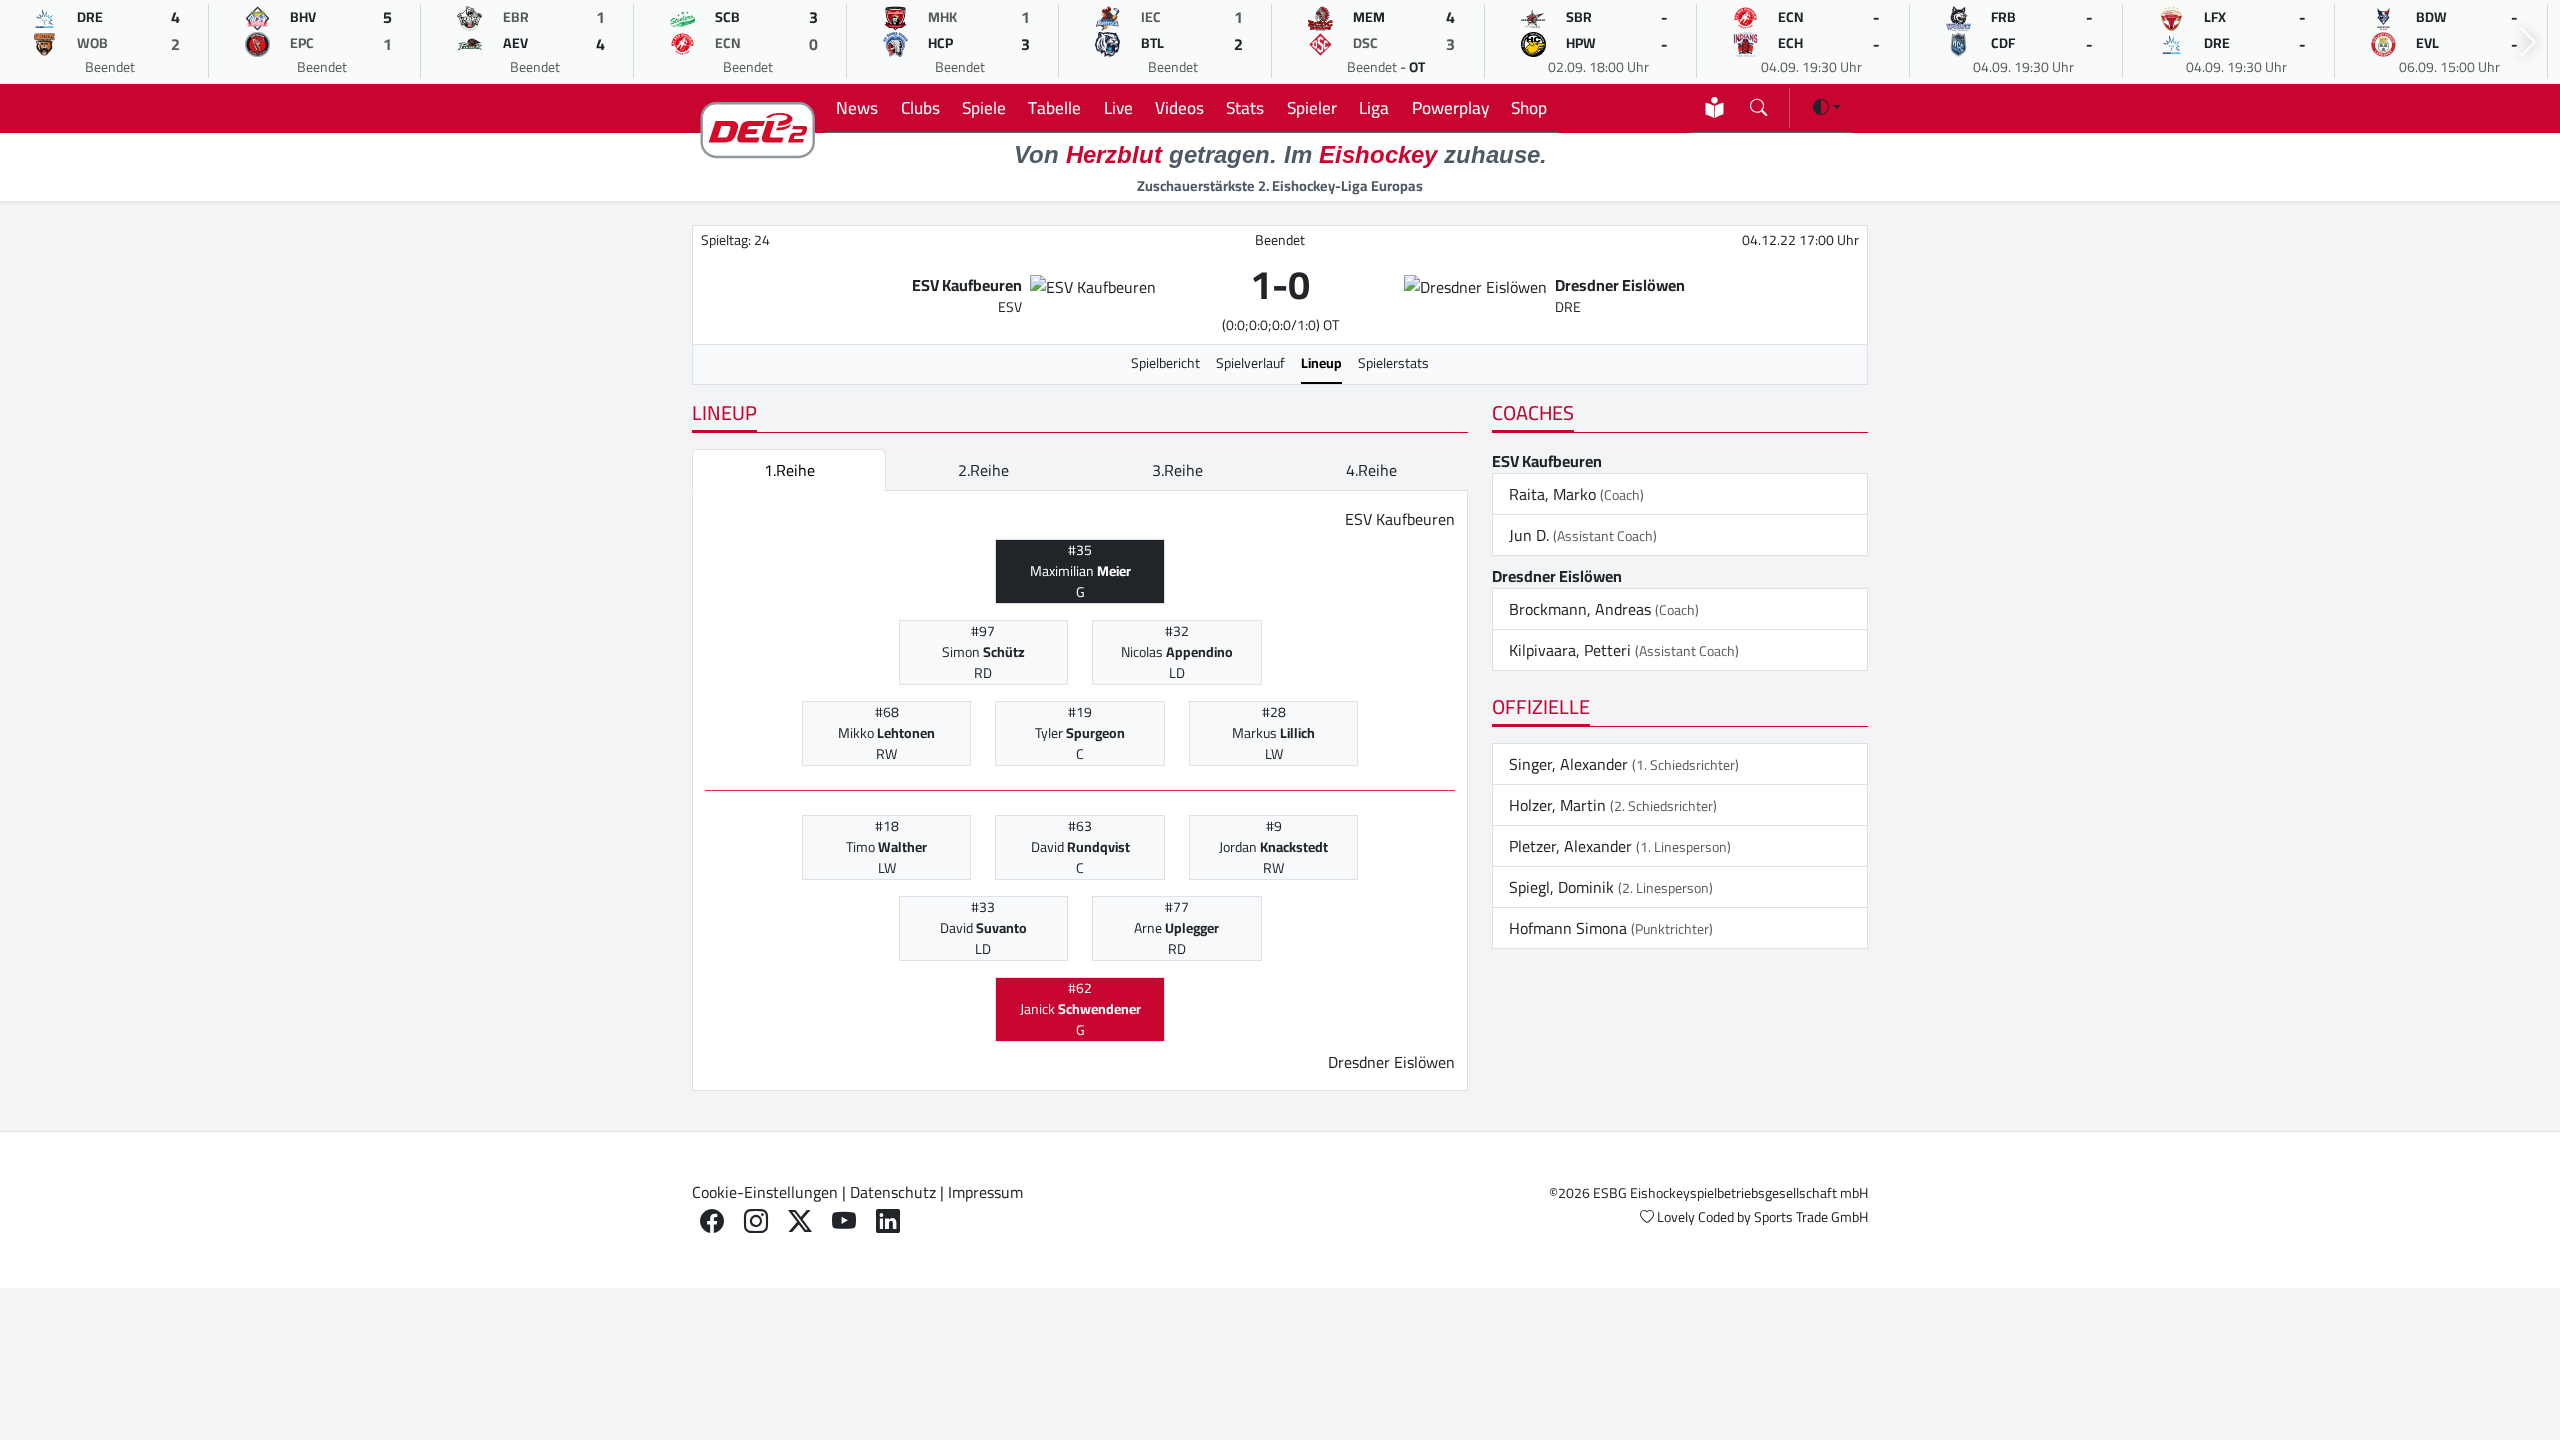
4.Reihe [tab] (1371, 470)
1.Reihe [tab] (789, 470)
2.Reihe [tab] (983, 470)
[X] (800, 1221)
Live (1118, 107)
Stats (1245, 107)
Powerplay (1450, 107)
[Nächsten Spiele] (2528, 42)
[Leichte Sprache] (1714, 107)
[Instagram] (756, 1221)
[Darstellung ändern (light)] (1827, 107)
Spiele (984, 107)
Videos (1179, 107)
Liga (1374, 107)
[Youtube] (844, 1221)
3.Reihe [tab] (1177, 470)
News (857, 107)
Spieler (1312, 107)
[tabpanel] (1080, 791)
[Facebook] (712, 1221)
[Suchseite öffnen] (1758, 103)
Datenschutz (893, 1192)
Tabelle (1054, 107)
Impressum (985, 1192)
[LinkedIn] (888, 1221)
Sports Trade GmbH (1811, 1217)
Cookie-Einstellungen (765, 1192)
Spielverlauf (1250, 363)
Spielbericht (1165, 363)
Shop (1529, 107)
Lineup (1321, 363)
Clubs (920, 107)
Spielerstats (1393, 363)
